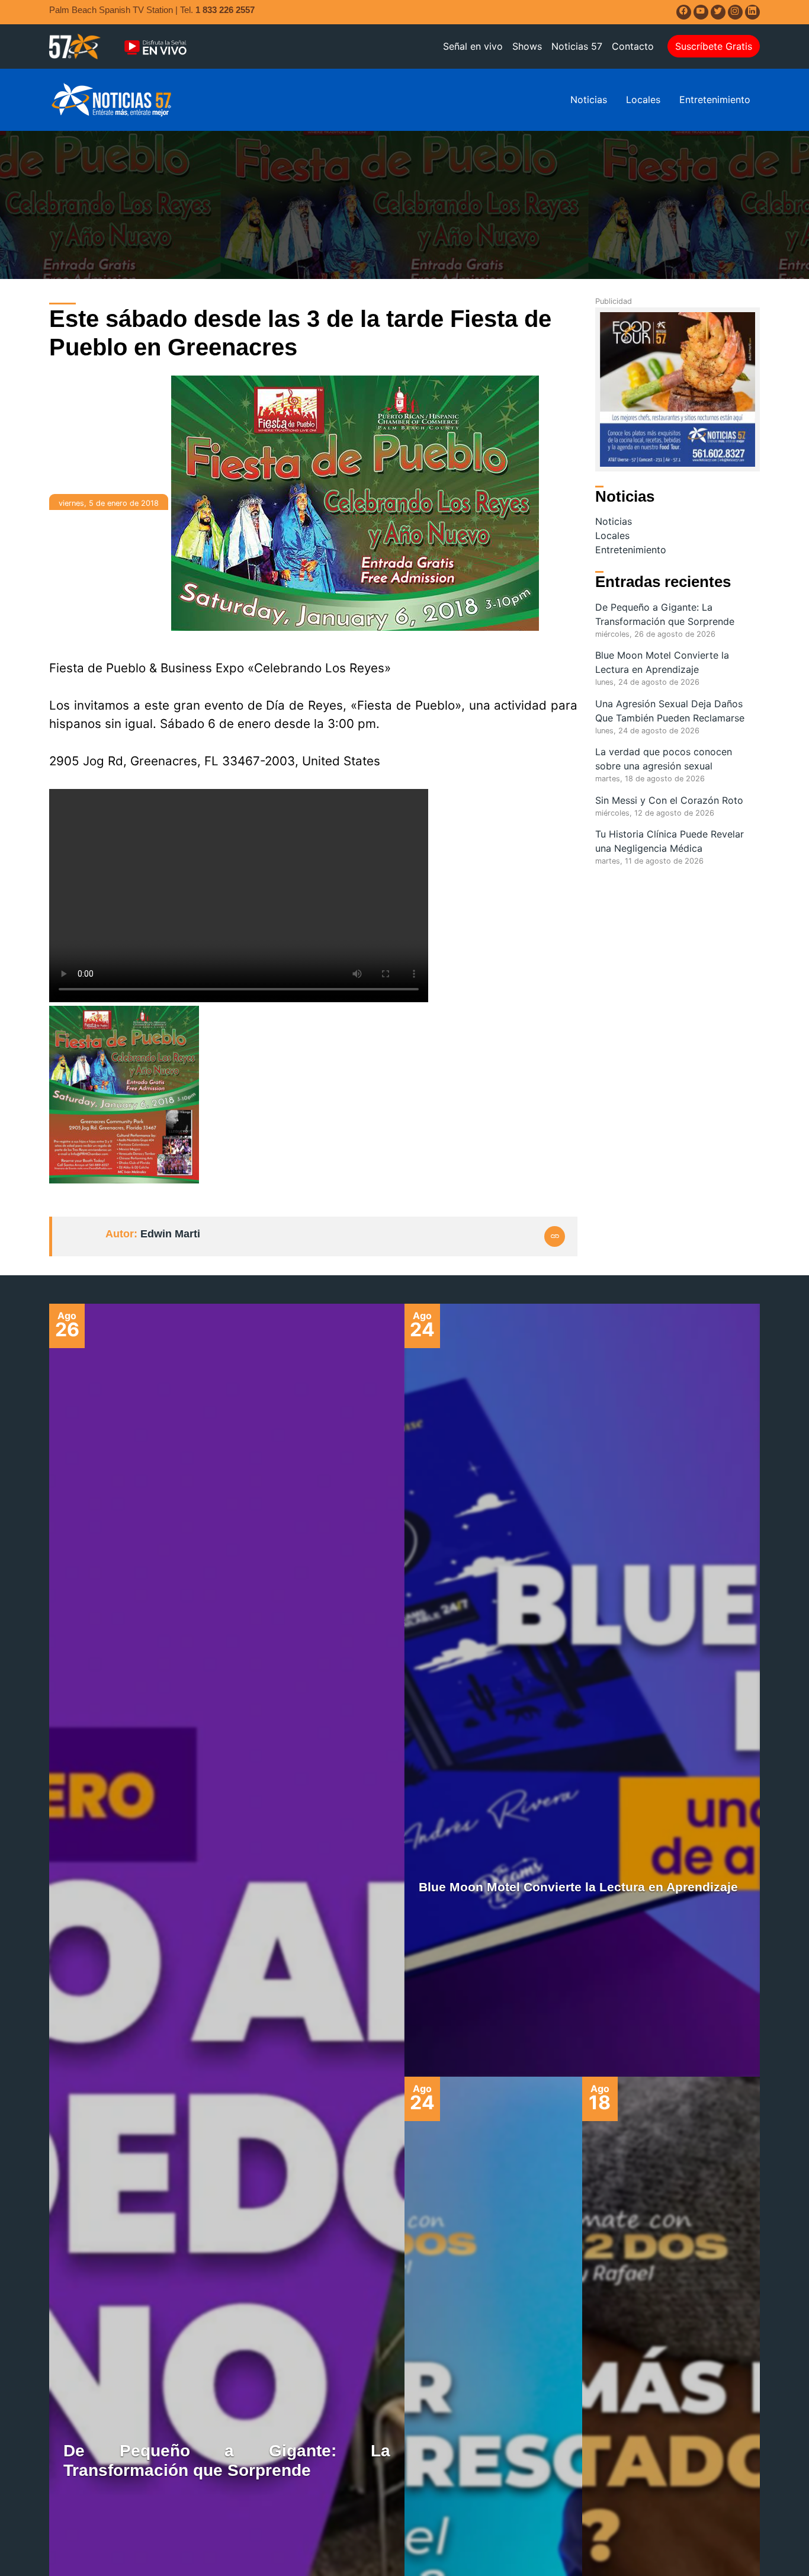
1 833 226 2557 (225, 10)
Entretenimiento (715, 100)
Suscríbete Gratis (714, 46)
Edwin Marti (170, 1234)
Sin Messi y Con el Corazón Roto (669, 800)
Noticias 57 (577, 46)
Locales (643, 100)
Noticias (589, 100)
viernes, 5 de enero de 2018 (109, 503)
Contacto (633, 46)
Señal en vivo (473, 46)
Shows (527, 46)
